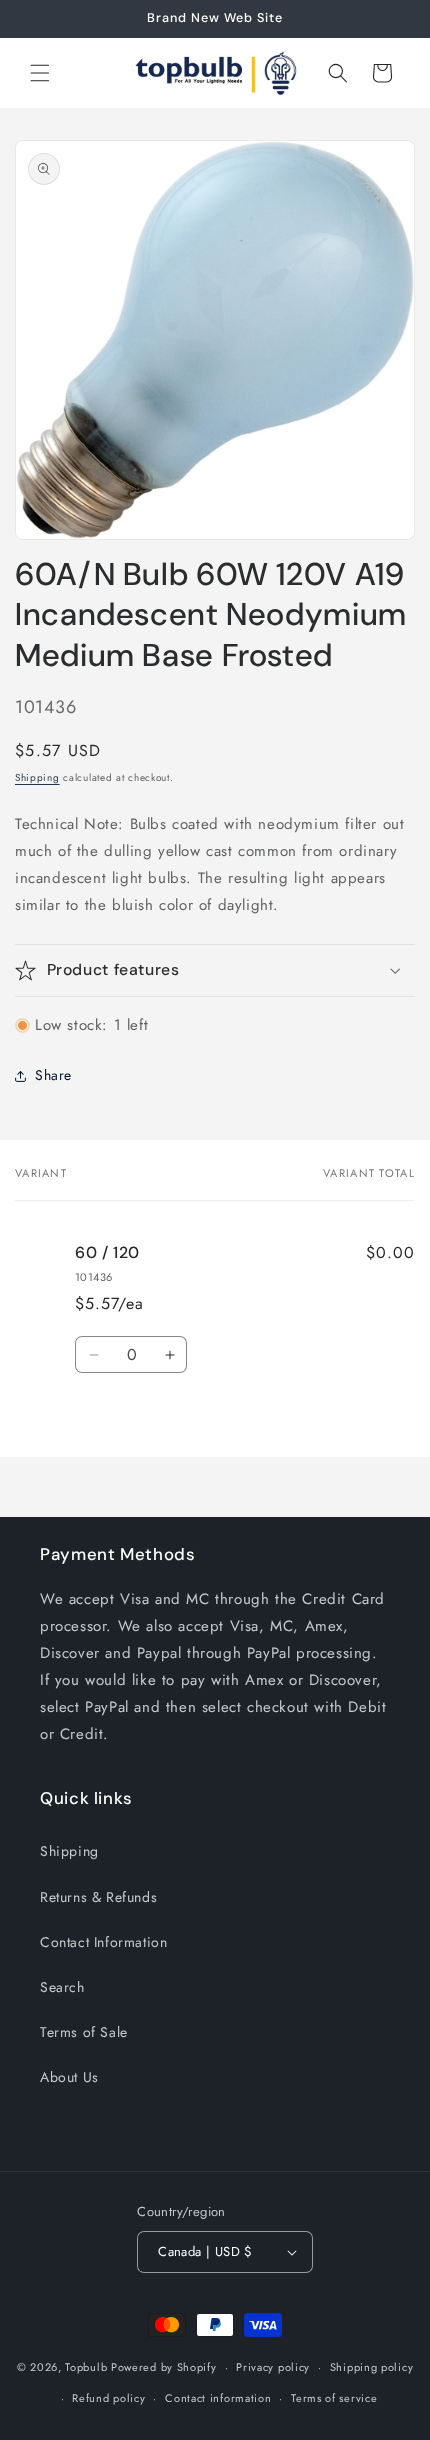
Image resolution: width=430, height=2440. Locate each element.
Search (62, 1987)
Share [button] (53, 1075)
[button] (40, 73)
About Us (69, 2077)
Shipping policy (372, 2367)
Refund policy (108, 2398)
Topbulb (86, 2367)
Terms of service (334, 2398)
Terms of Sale (84, 2032)
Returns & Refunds (98, 1897)
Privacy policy (273, 2367)
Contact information (218, 2398)
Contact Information (103, 1942)
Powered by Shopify (164, 2367)
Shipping (37, 777)
